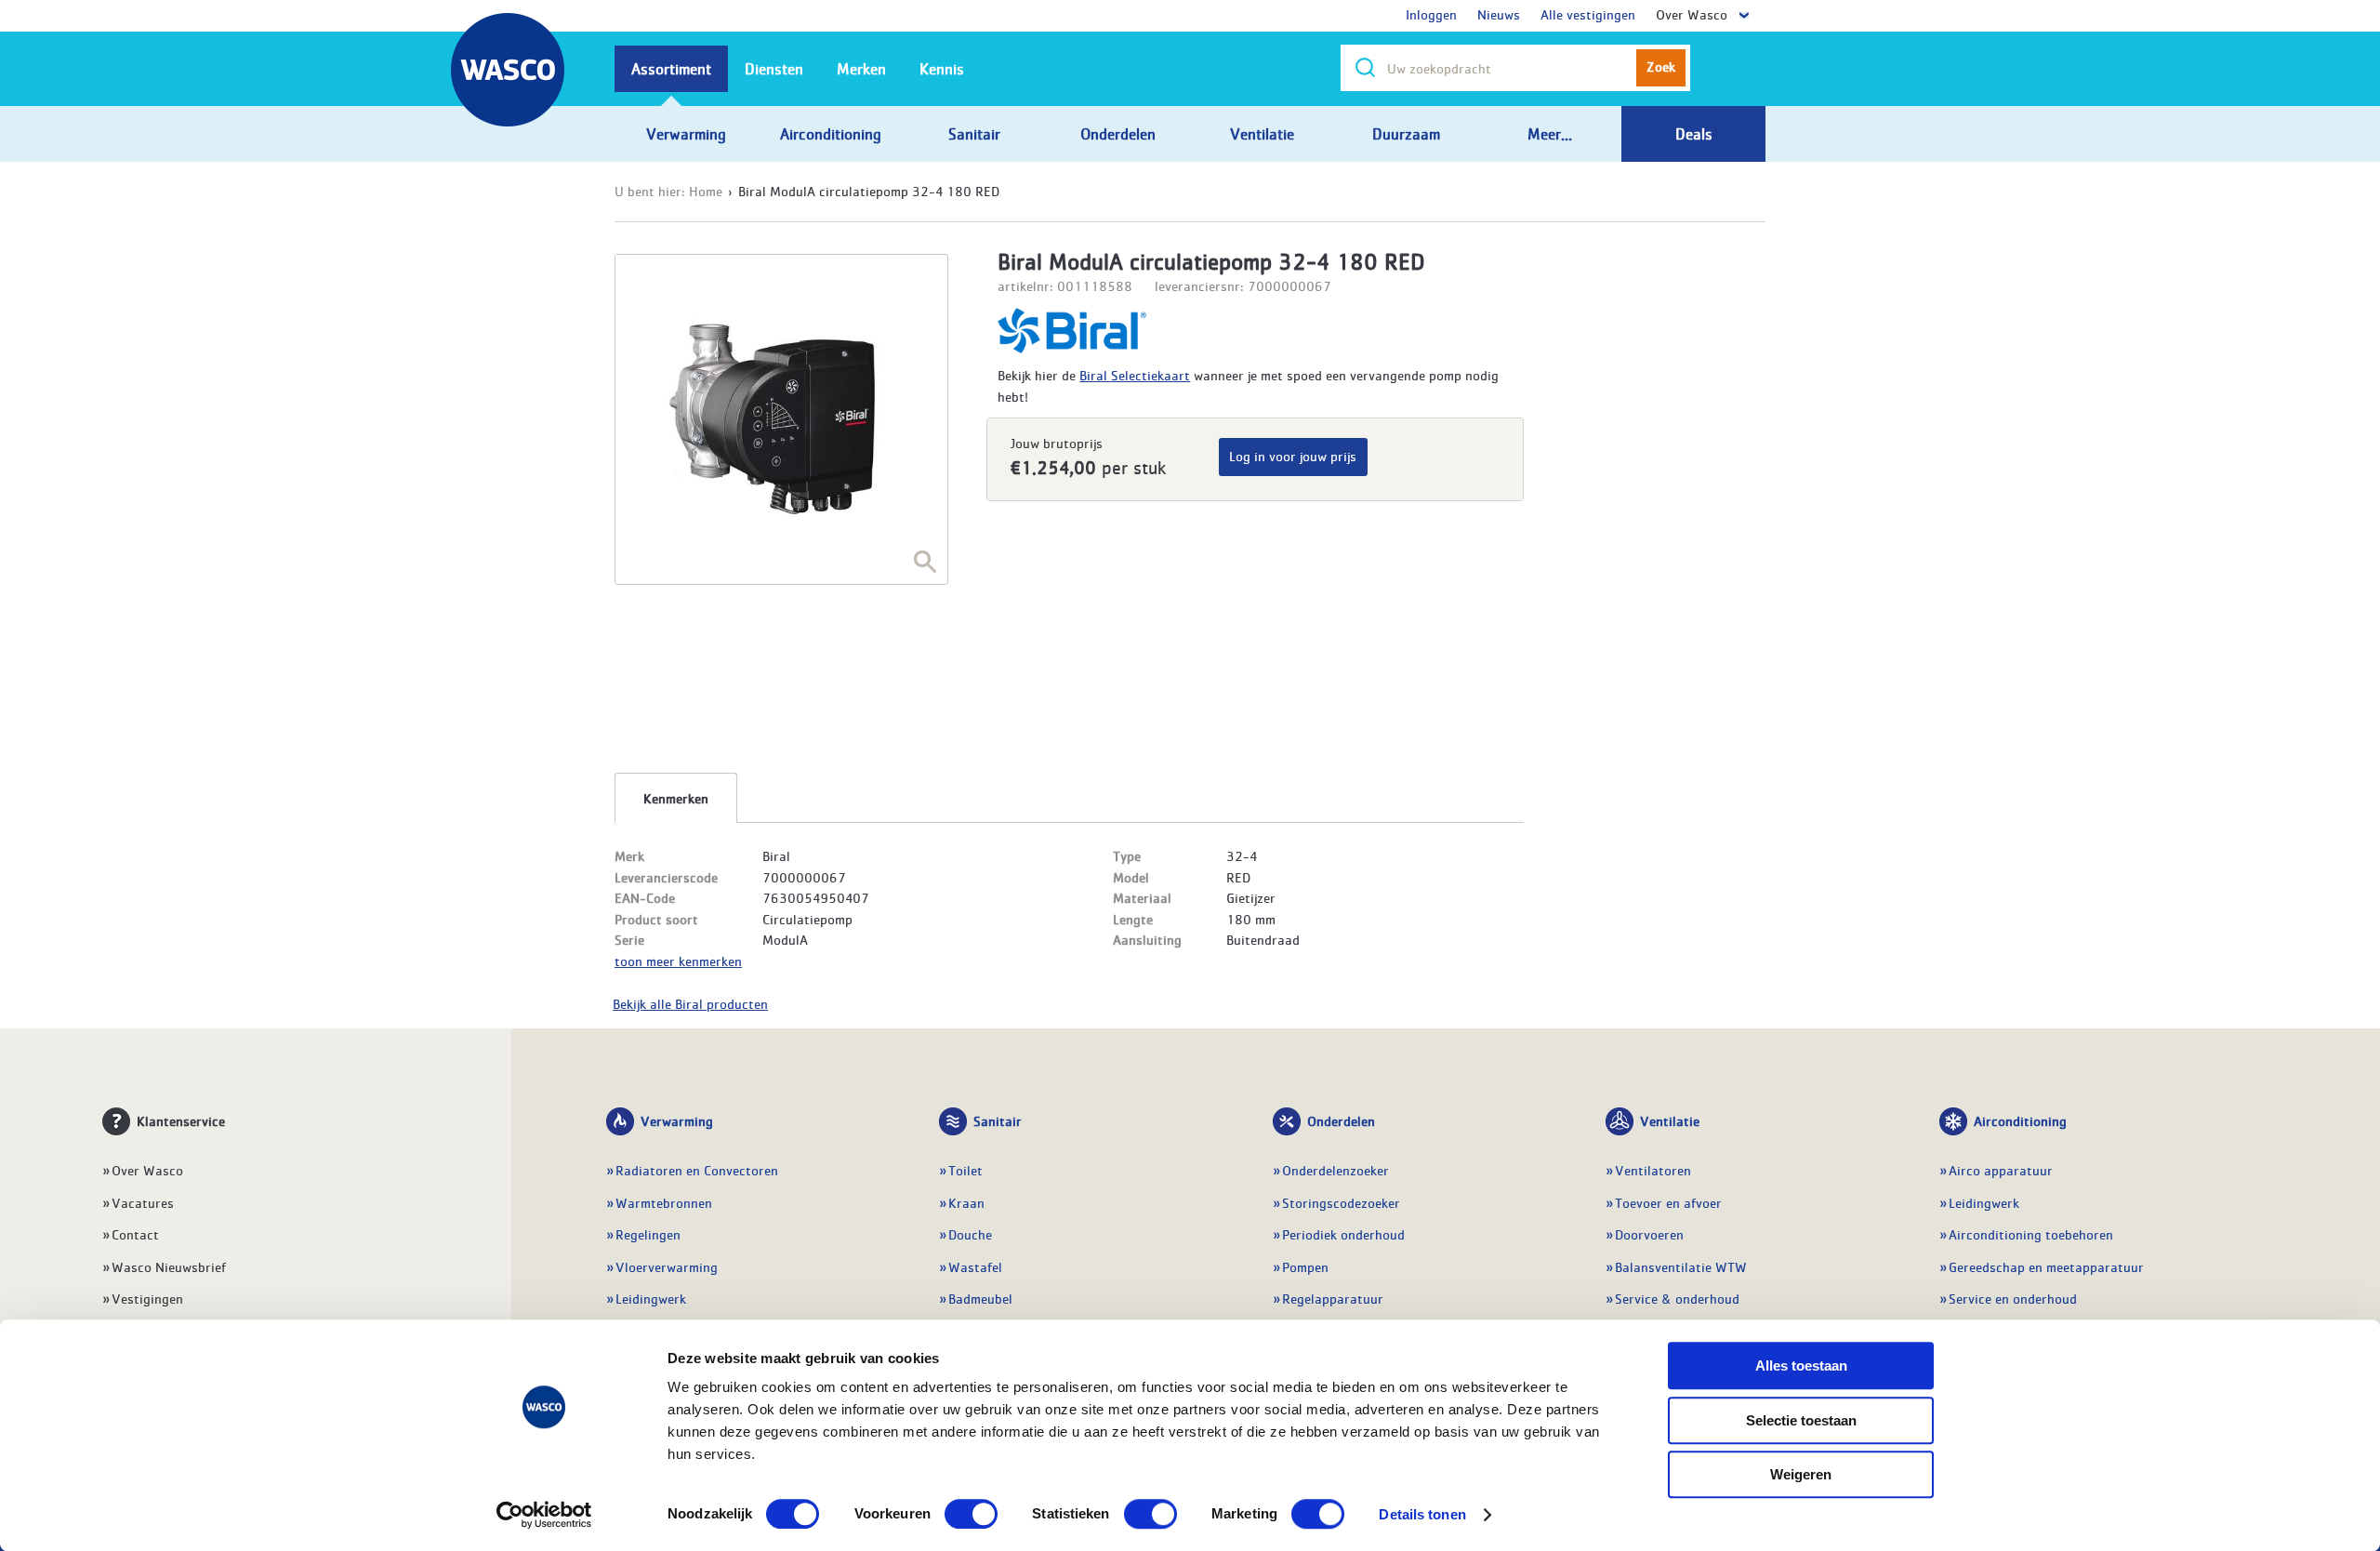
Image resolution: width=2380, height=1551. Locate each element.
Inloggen (1431, 14)
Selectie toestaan (1801, 1420)
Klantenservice (181, 1120)
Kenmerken (676, 798)
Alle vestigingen (1588, 14)
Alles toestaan (1801, 1365)
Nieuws (1499, 14)
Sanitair (998, 1120)
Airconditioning (2020, 1120)
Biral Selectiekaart (1135, 375)
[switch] (971, 1514)
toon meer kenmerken (678, 961)
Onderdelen (1341, 1120)
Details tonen (1422, 1514)
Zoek (1661, 66)
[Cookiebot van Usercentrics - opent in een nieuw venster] (544, 1515)
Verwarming (677, 1120)
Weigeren (1801, 1474)
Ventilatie (1670, 1120)
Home (706, 191)
